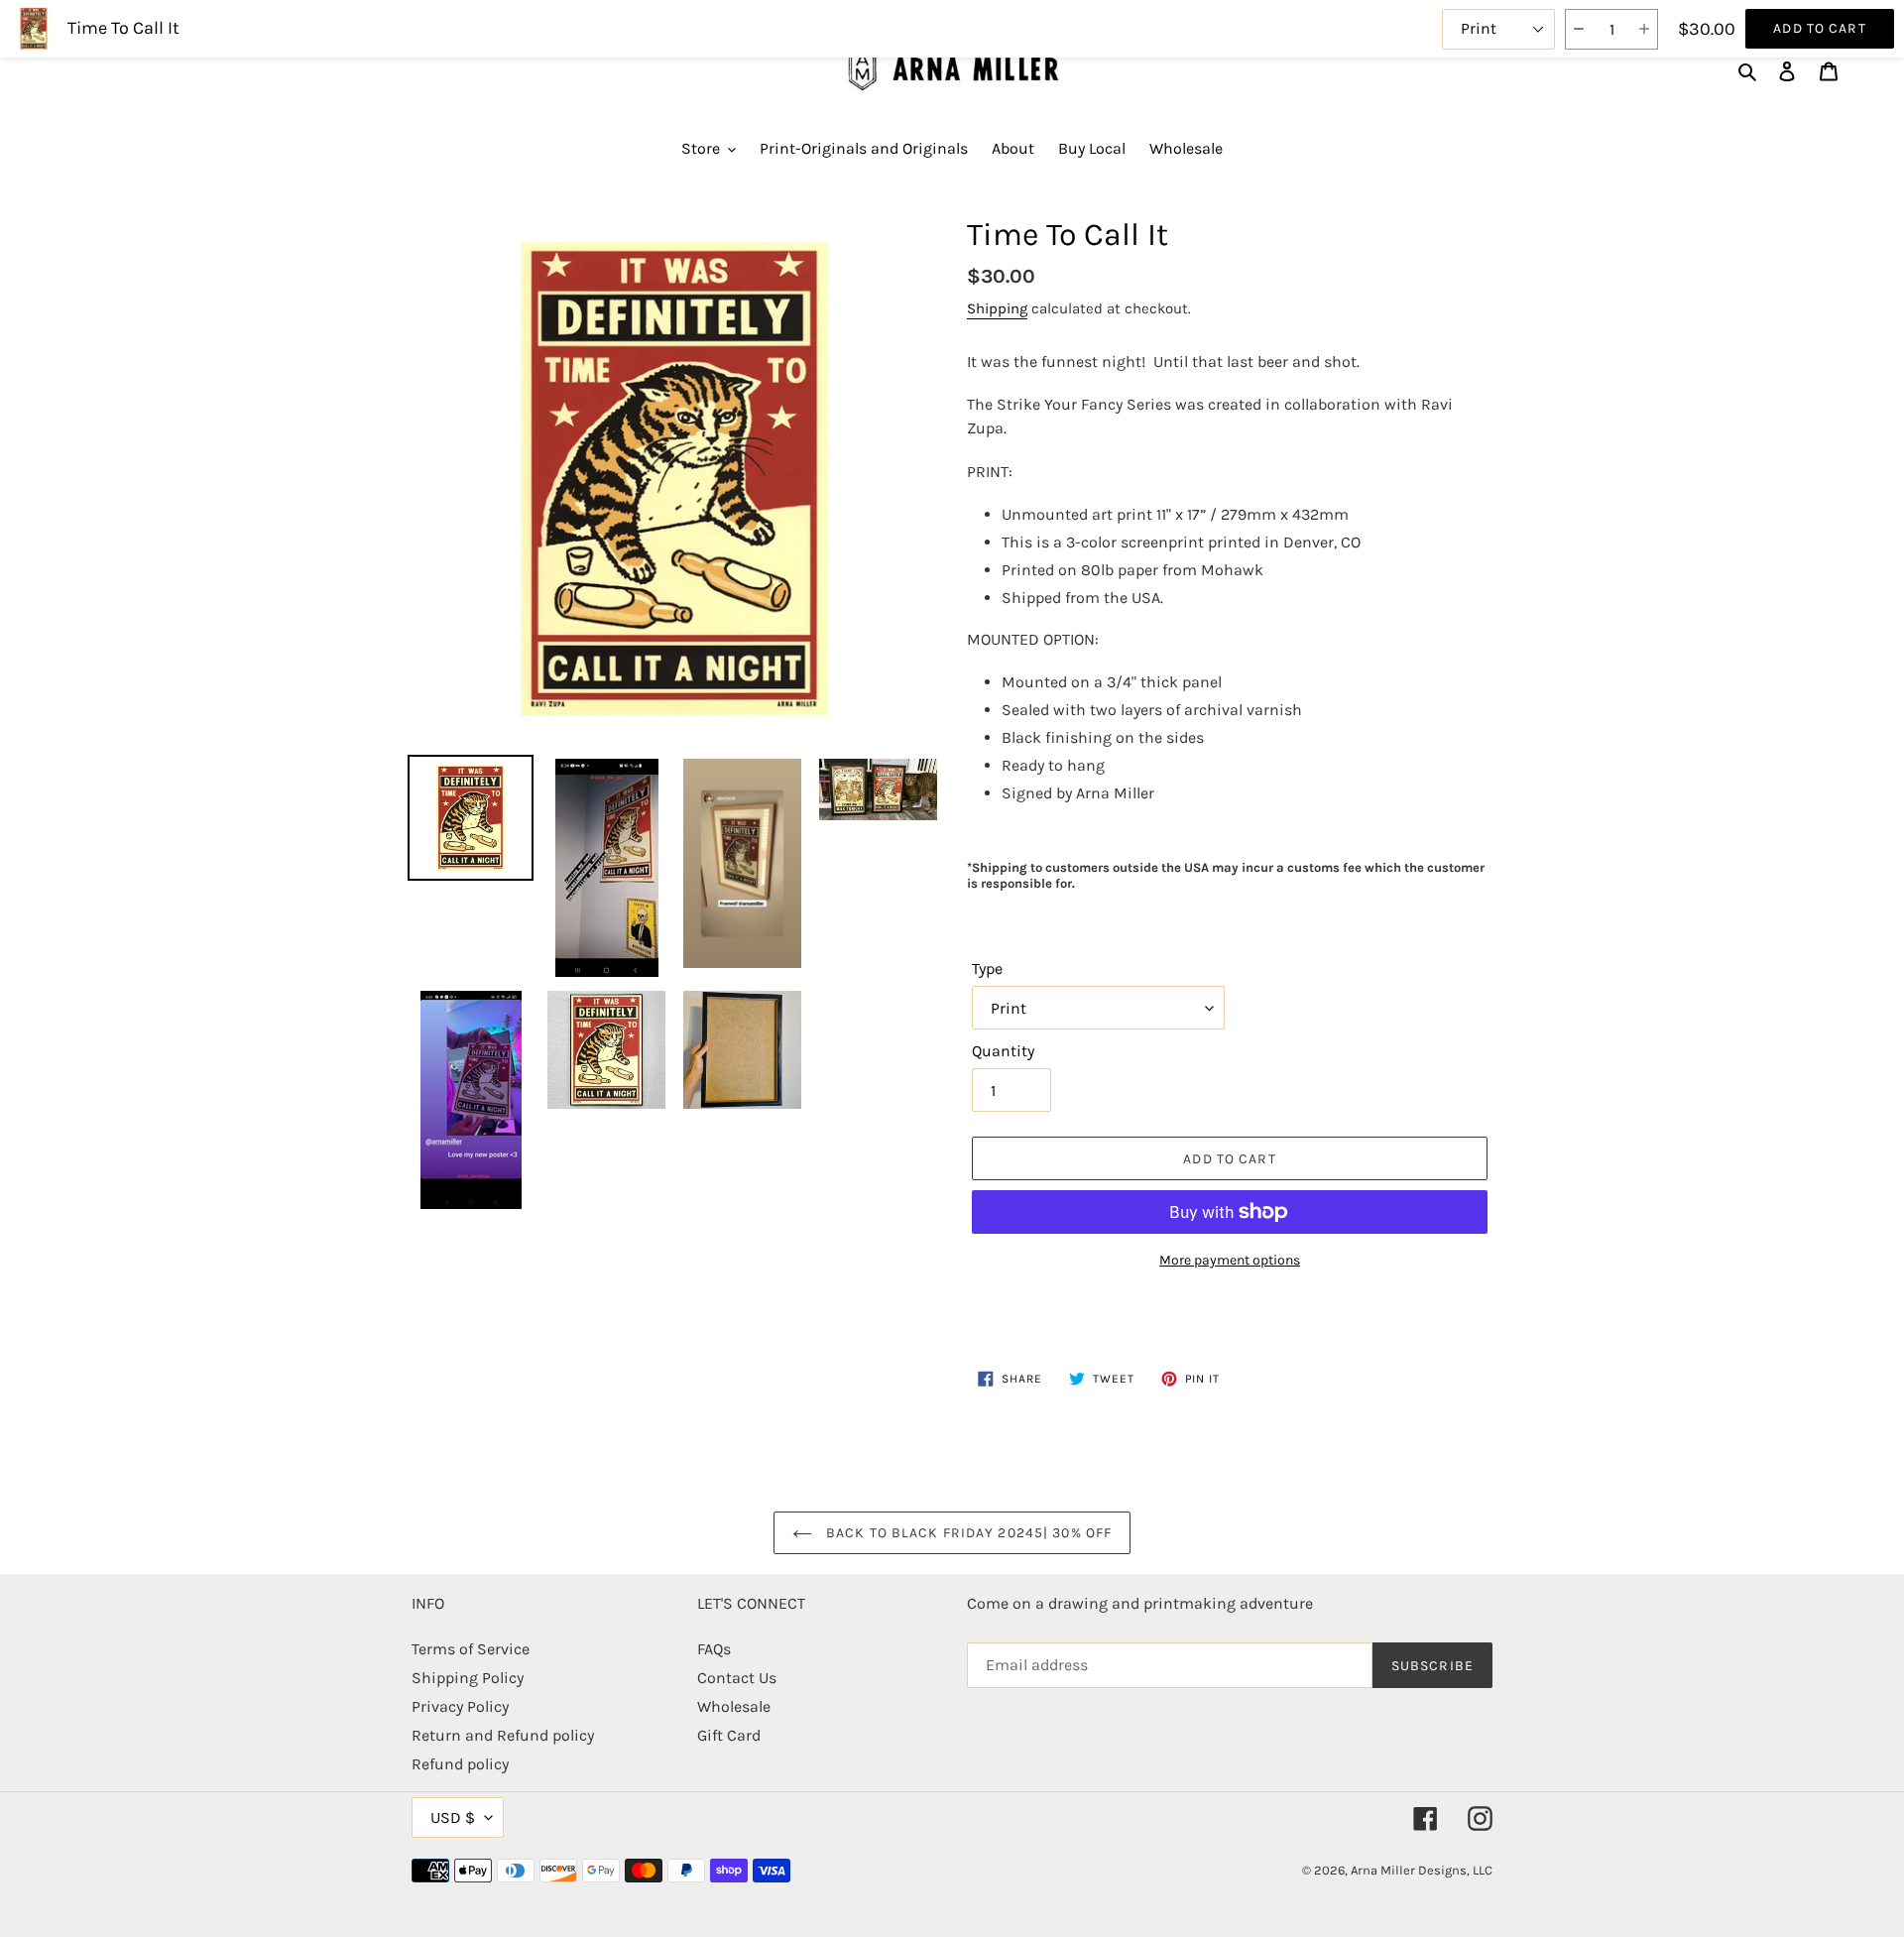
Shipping (997, 308)
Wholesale (734, 1706)
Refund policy (460, 1764)
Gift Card (729, 1735)
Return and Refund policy (503, 1735)
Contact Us (737, 1678)
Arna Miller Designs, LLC (1422, 1870)
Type (987, 968)
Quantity (1003, 1051)
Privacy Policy (460, 1706)
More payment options (1230, 1260)
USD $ (453, 1817)
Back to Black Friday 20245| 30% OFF (967, 1533)
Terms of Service (471, 1649)
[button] (1578, 29)
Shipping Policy (468, 1678)
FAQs (714, 1649)
